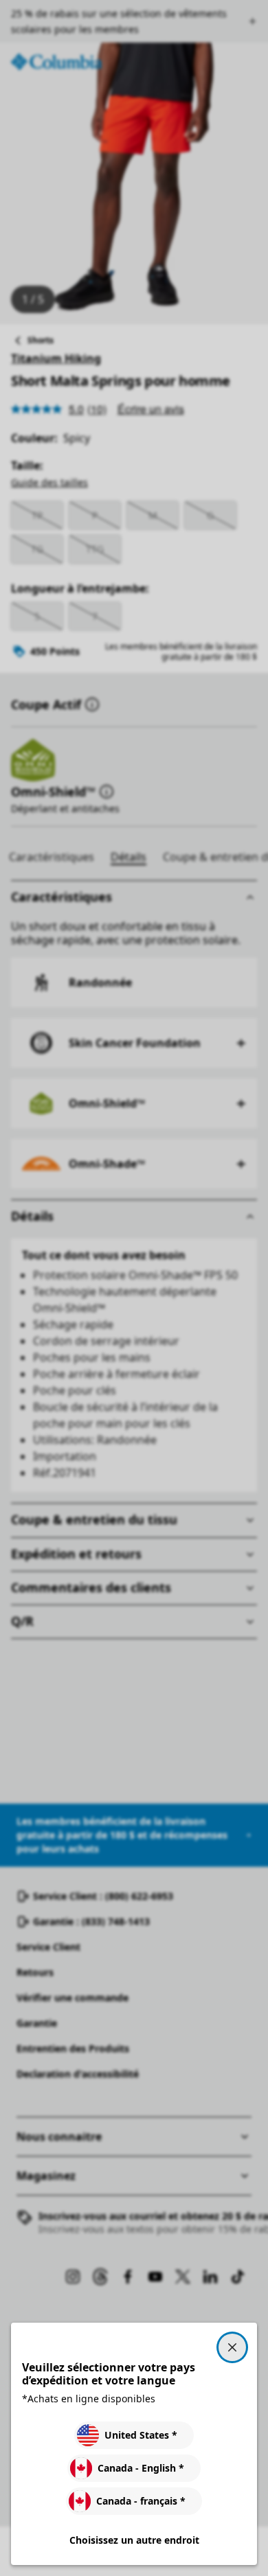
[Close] (232, 2347)
